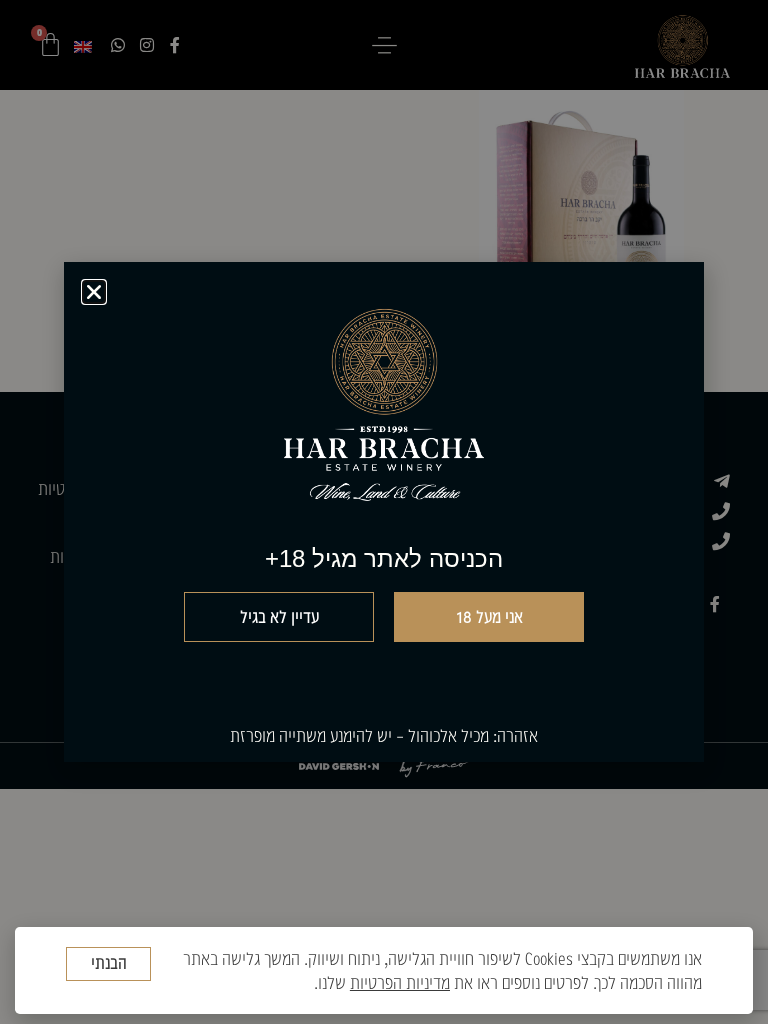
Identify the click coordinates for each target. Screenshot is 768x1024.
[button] (94, 292)
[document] (384, 512)
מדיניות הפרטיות (400, 982)
